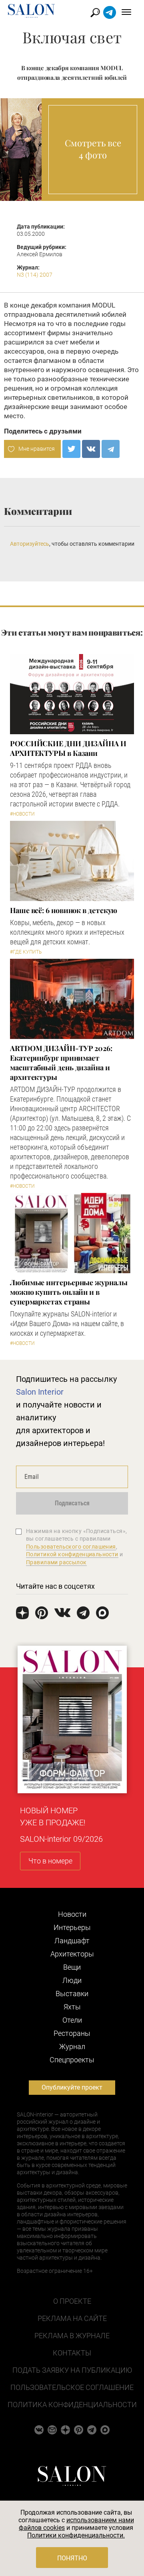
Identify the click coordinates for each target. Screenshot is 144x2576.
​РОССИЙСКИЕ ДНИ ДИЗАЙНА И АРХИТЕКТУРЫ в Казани (68, 748)
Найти (95, 13)
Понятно (72, 2558)
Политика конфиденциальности (72, 2405)
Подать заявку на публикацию (72, 2370)
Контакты (72, 2353)
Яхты (72, 2007)
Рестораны (72, 2033)
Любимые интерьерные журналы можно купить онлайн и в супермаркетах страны (69, 1292)
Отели (72, 2020)
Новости (72, 1914)
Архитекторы (72, 1954)
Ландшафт (72, 1941)
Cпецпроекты (72, 2060)
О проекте (72, 2301)
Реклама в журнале (72, 2336)
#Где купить (26, 952)
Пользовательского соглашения (71, 1547)
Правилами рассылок (56, 1562)
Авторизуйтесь (30, 544)
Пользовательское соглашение (72, 2387)
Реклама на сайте (72, 2318)
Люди (72, 1980)
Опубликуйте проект (72, 2087)
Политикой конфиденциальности (72, 1554)
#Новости (22, 814)
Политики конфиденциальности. (76, 2535)
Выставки (72, 1994)
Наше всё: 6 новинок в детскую (64, 910)
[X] (71, 449)
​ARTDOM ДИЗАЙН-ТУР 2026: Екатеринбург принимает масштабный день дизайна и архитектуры (61, 1063)
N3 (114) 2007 (35, 275)
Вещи (72, 1967)
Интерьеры (72, 1927)
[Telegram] (111, 449)
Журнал (72, 2046)
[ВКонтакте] (91, 449)
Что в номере (50, 1861)
